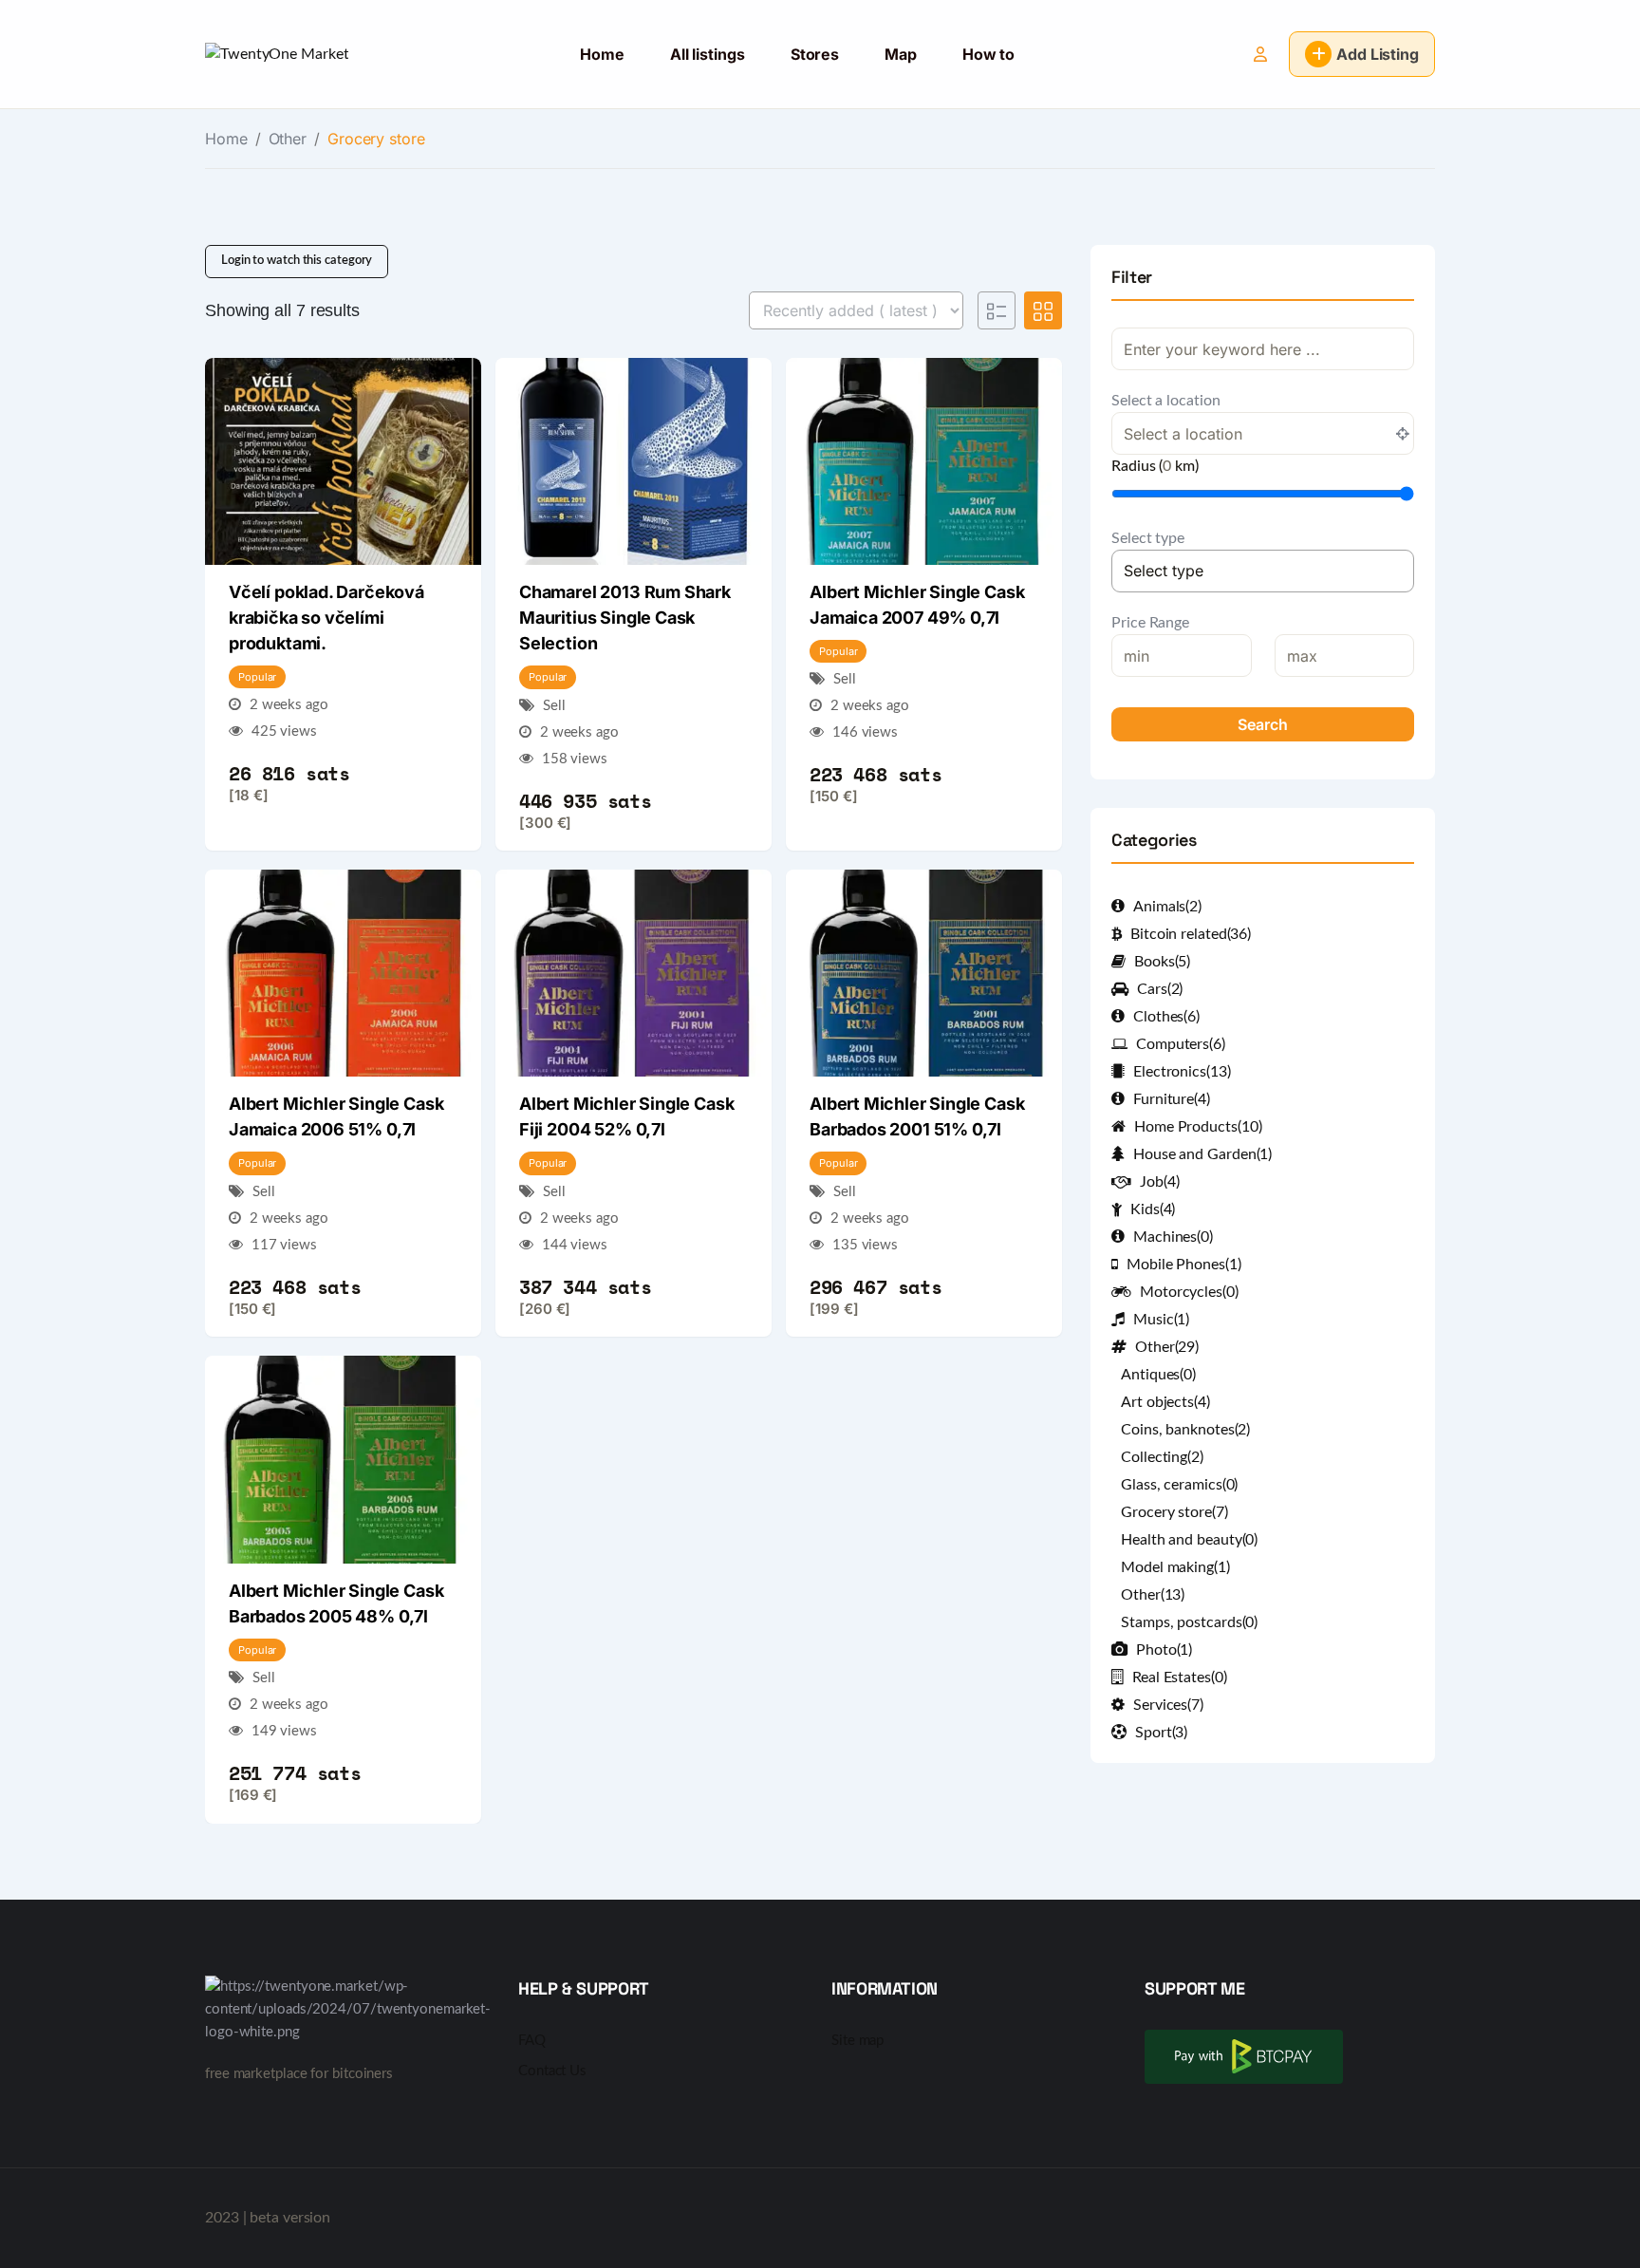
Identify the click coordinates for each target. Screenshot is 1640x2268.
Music (1161, 1320)
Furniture (1172, 1099)
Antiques (1158, 1375)
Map (901, 54)
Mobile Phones (1183, 1265)
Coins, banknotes (1185, 1430)
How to (988, 54)
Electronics (1182, 1072)
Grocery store (1174, 1512)
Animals (1167, 907)
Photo (1164, 1650)
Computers (1181, 1044)
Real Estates (1179, 1678)
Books (1162, 962)
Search (1263, 724)
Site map (857, 2041)
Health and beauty (1189, 1540)
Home (602, 54)
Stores (815, 54)
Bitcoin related (1191, 934)
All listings (708, 54)
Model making (1175, 1567)
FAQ (532, 2041)
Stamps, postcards (1189, 1622)
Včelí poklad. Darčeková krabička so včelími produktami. (326, 618)
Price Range (1150, 623)
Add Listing (1378, 54)
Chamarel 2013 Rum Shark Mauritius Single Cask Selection (625, 618)
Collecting (1162, 1457)
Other (288, 139)
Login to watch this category (297, 261)
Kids (1153, 1209)
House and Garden (1202, 1154)
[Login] (1260, 54)
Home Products (1198, 1127)
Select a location (1165, 401)
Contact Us (552, 2071)
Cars (1160, 989)
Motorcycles (1189, 1292)
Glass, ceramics (1179, 1485)
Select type (1148, 538)
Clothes (1166, 1017)
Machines (1173, 1237)
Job (1159, 1182)
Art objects (1165, 1402)
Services (1168, 1705)
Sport (1161, 1733)
